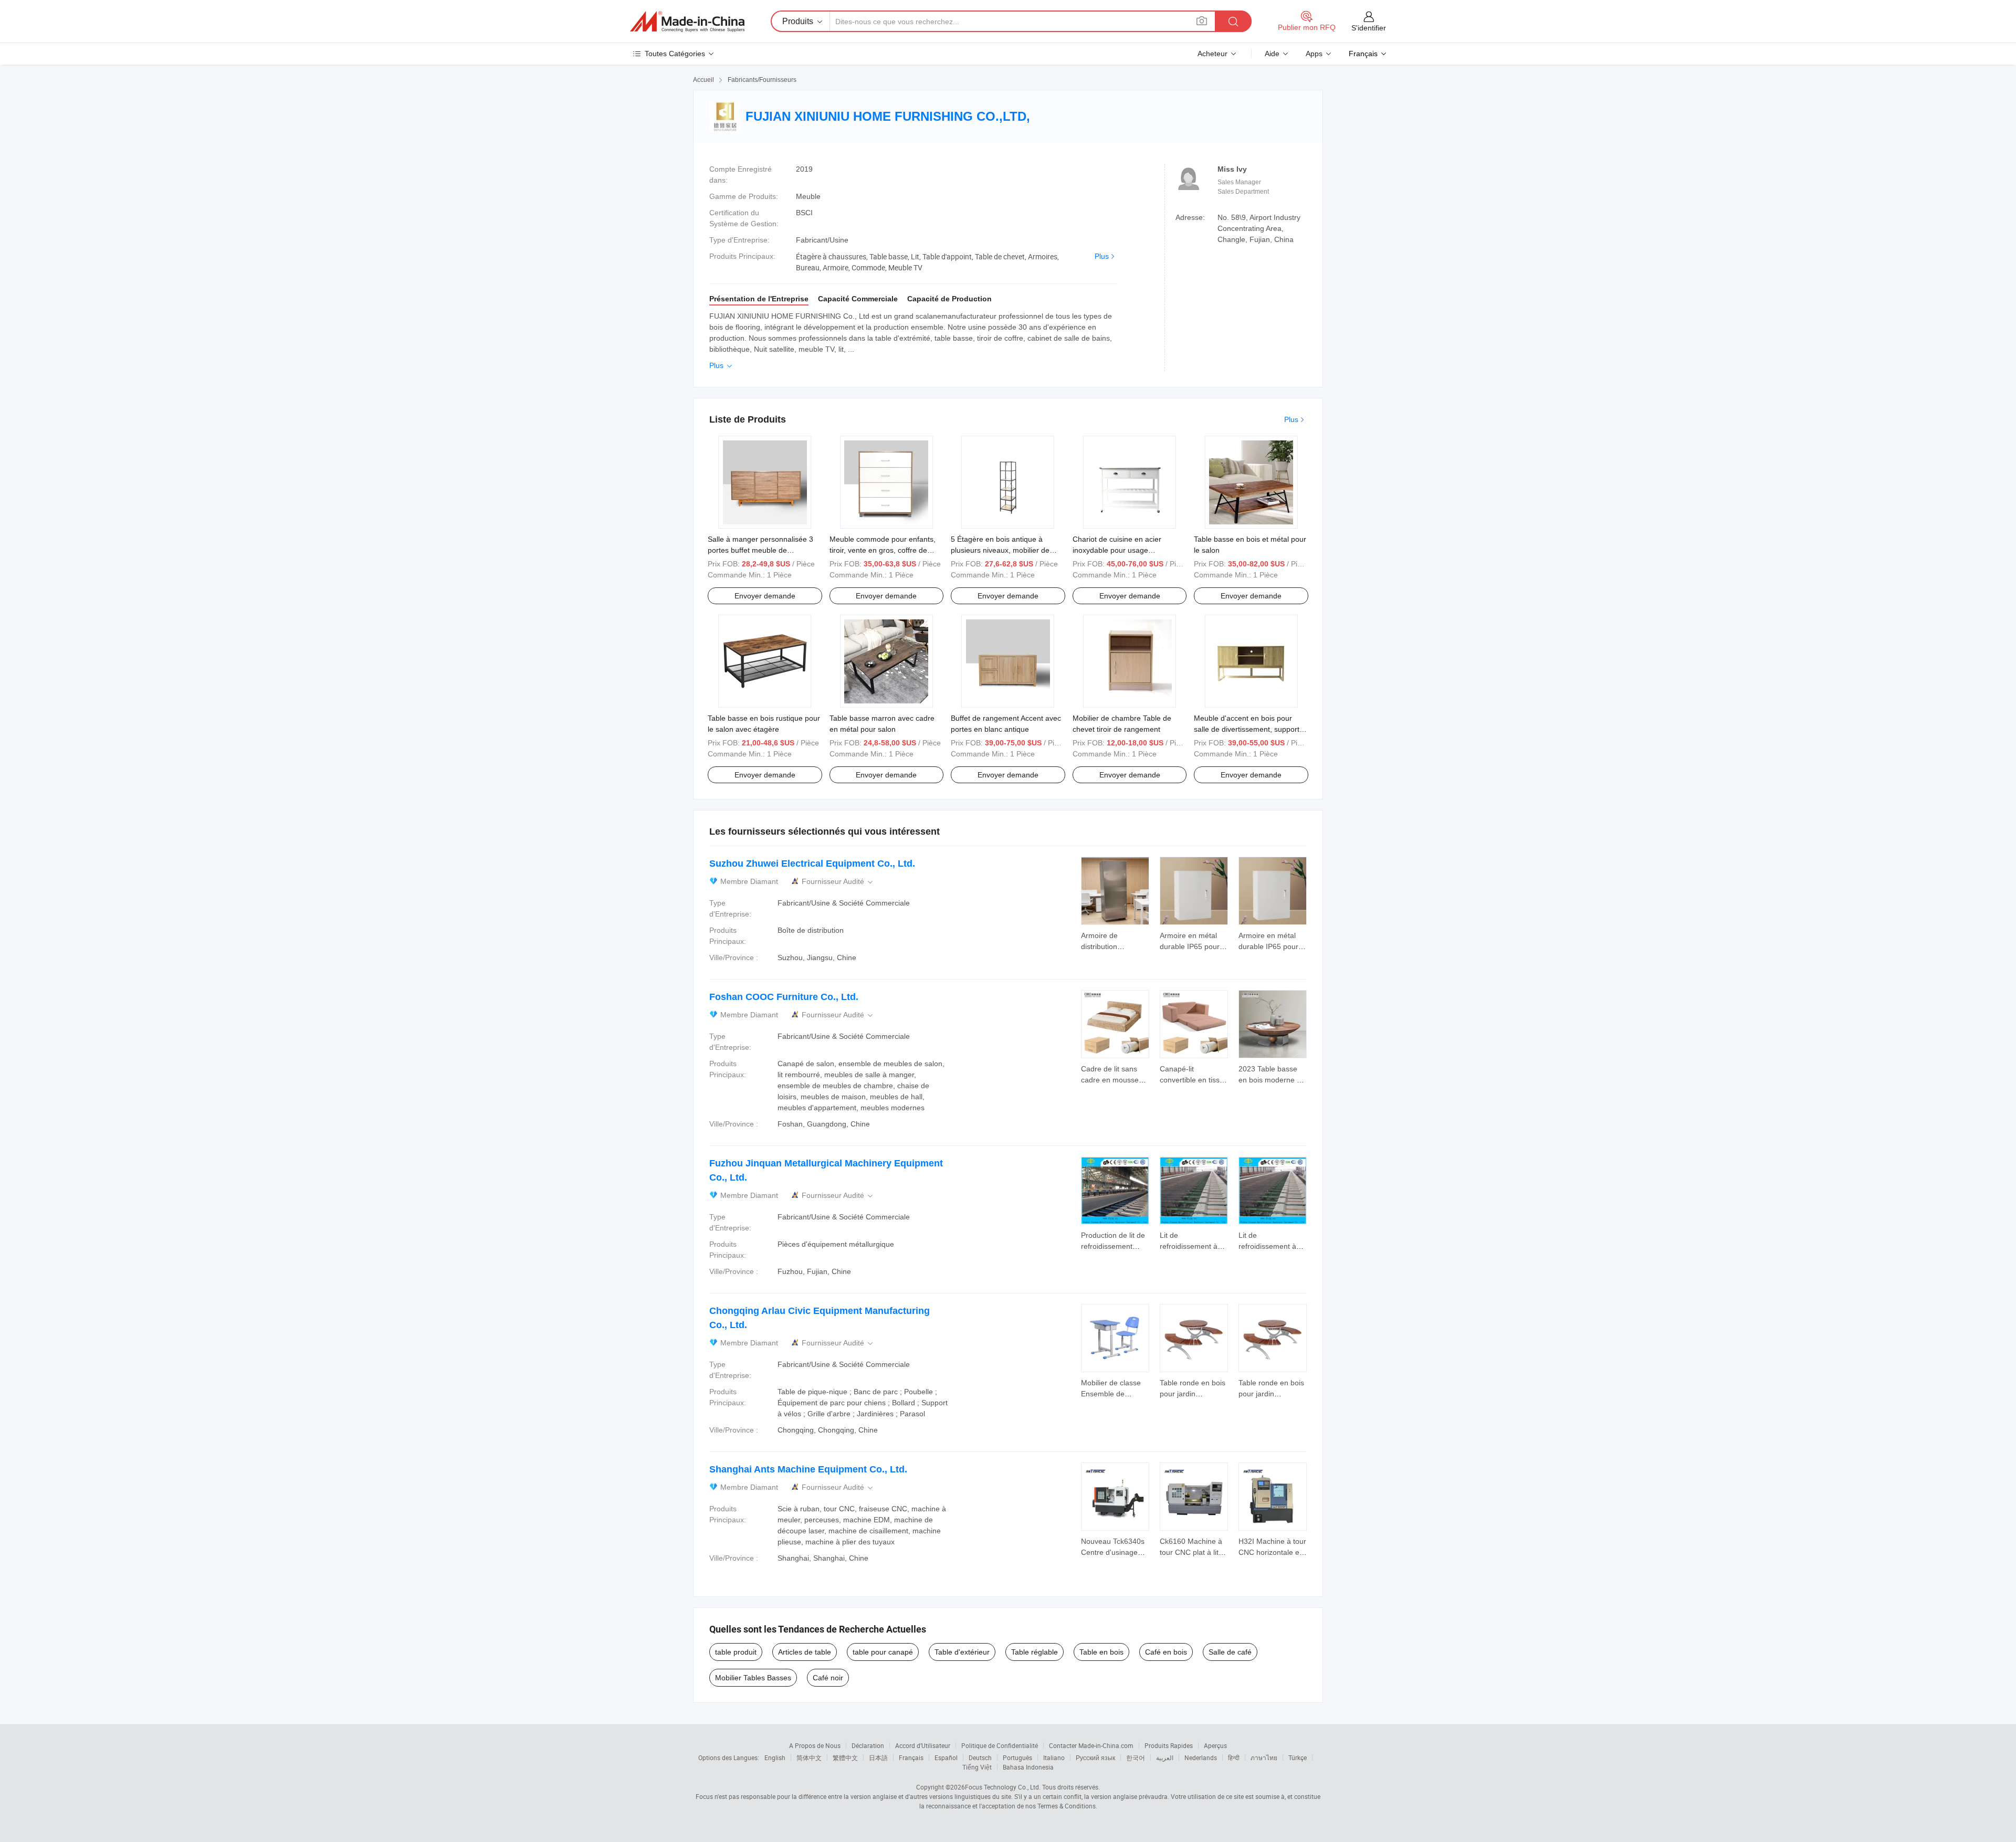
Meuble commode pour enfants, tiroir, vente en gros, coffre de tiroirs (883, 550)
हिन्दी (1234, 1757)
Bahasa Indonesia (1028, 1767)
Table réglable (1035, 1652)
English (775, 1757)
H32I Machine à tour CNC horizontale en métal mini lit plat (1272, 1552)
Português (1017, 1757)
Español (946, 1757)
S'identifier (1369, 28)
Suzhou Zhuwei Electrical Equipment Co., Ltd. (812, 864)
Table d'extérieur (962, 1652)
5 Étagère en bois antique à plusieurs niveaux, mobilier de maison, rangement (1000, 550)
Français (911, 1757)
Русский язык (1095, 1757)
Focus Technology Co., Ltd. (1003, 1787)
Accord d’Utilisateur (923, 1745)
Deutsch (980, 1757)
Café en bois (1166, 1652)
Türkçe (1298, 1757)
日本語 (878, 1757)
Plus (1102, 256)
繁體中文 (845, 1757)
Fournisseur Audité (838, 882)
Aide (1272, 54)
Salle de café (1230, 1652)
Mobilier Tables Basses (753, 1678)
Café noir (828, 1678)
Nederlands (1201, 1757)
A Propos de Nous (815, 1745)
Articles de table (805, 1652)
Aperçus (1215, 1745)
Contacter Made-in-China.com (1091, 1745)
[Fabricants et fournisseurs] (687, 22)
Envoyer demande (765, 596)
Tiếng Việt (977, 1767)
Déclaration (868, 1745)
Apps (1314, 54)
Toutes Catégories (675, 54)
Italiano (1054, 1757)
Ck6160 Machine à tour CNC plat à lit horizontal (1191, 1552)
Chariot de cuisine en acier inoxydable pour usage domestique (1117, 550)
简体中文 (809, 1757)
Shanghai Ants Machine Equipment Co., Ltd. (808, 1469)
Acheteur (1212, 54)
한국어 (1136, 1757)
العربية (1165, 1757)
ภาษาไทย (1264, 1757)
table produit (736, 1652)
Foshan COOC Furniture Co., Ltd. (784, 997)
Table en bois (1101, 1652)
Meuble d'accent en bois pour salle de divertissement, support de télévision (1247, 729)
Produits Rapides (1169, 1745)
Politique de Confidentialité (1000, 1745)
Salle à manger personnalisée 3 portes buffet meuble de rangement (760, 550)
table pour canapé (883, 1652)
